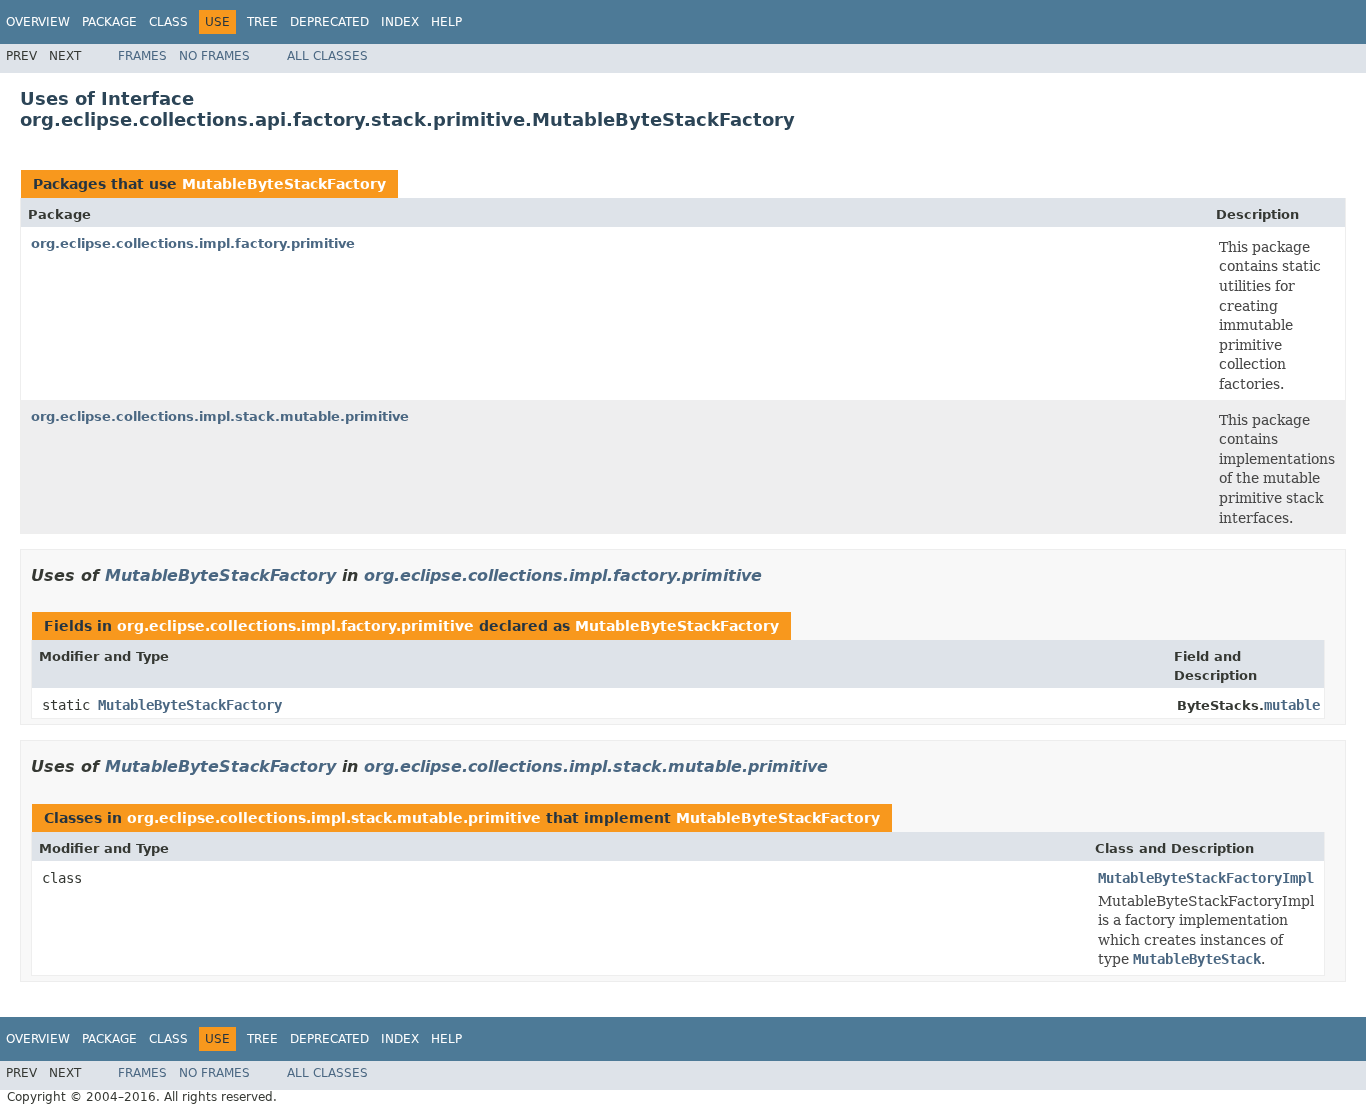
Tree (262, 22)
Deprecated (329, 22)
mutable (1292, 705)
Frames (142, 56)
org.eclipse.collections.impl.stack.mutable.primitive (220, 416)
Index (400, 22)
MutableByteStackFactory (284, 184)
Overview (38, 22)
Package (109, 22)
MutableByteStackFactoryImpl (1206, 878)
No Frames (214, 56)
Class (168, 22)
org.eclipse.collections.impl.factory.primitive (193, 243)
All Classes (327, 56)
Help (446, 22)
